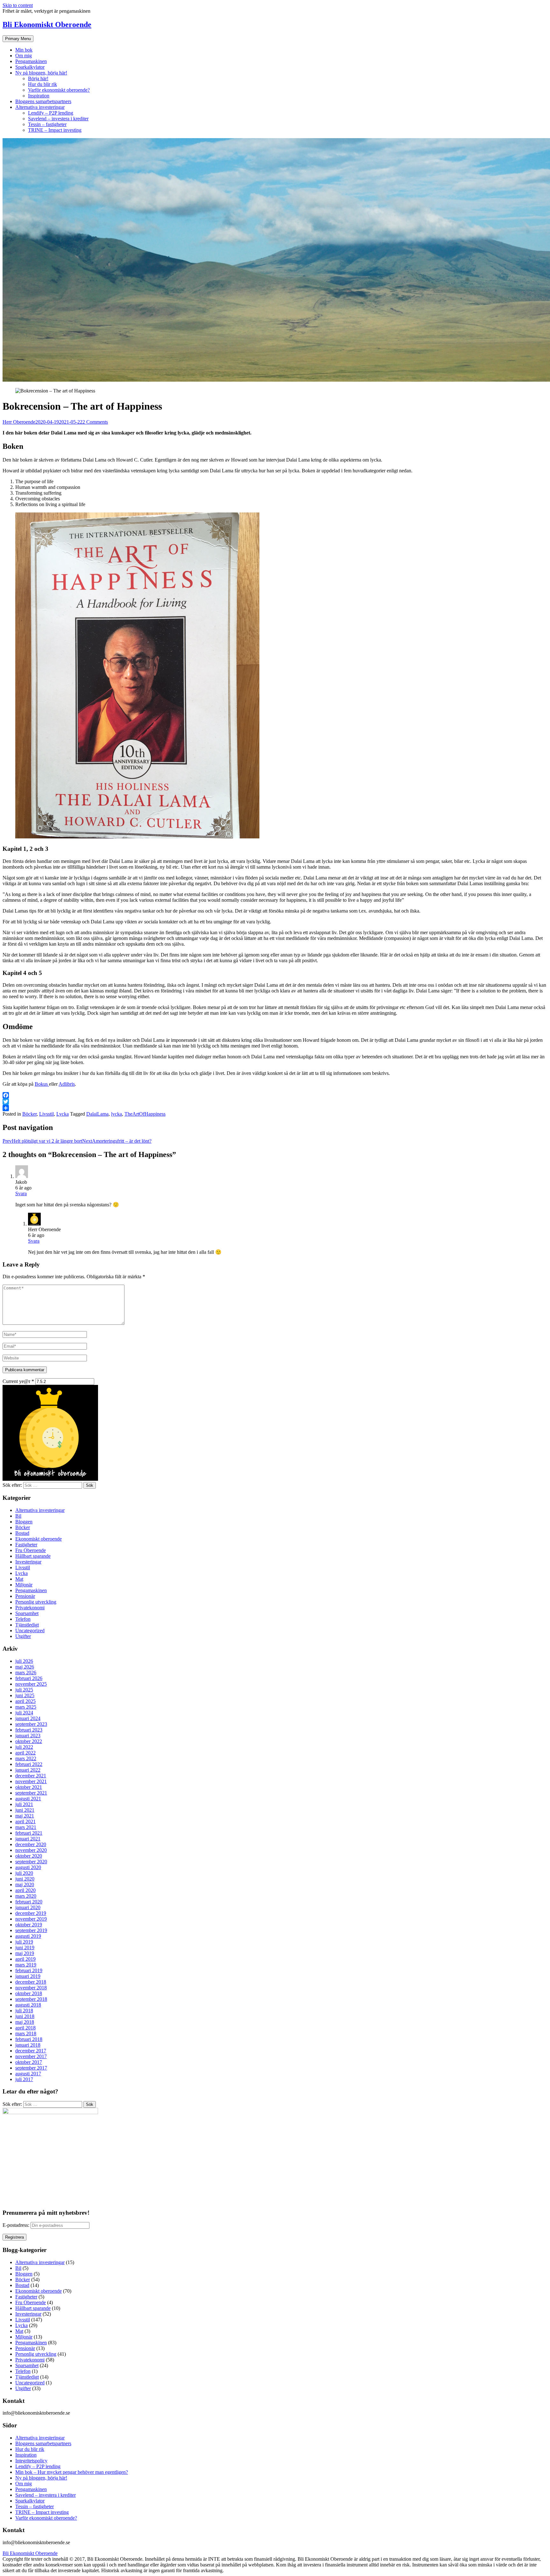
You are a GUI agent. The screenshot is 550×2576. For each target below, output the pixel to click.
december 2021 (31, 1776)
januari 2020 (28, 1907)
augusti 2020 (28, 1867)
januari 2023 (28, 1736)
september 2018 (31, 1999)
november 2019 (31, 1919)
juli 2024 (24, 1713)
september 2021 (31, 1793)
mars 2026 (26, 1673)
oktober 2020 (29, 1856)
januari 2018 (28, 2045)
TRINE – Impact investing (55, 130)
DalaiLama (97, 1114)
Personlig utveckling (36, 1602)
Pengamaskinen (31, 61)
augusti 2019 (28, 1936)
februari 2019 (29, 1970)
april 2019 (25, 1959)
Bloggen (24, 1522)
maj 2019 (25, 1953)
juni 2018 (25, 2016)
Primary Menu (18, 39)
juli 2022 (24, 1747)
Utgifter (23, 1636)
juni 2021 (25, 1810)
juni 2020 (25, 1879)
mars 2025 (26, 1707)
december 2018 (31, 1982)
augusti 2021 (28, 1799)
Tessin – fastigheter (47, 124)
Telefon (23, 1619)
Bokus (42, 1084)
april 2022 (25, 1753)
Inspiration (39, 96)
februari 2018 (29, 2039)
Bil (18, 1516)
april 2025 (25, 1701)
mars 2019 (26, 1965)
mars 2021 (26, 1827)
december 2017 (31, 2051)
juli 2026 (24, 1661)
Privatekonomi (30, 1608)
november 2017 (31, 2056)
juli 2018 (24, 2011)
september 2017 (31, 2068)
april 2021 (25, 1821)
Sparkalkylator (30, 67)
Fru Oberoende (31, 1550)
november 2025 (31, 1684)
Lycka (63, 1114)
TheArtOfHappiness (145, 1114)
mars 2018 (26, 2033)
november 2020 (31, 1850)
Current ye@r (18, 1381)
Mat (19, 1579)
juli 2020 (24, 1873)
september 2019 (31, 1930)
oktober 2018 (29, 1993)
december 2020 (31, 1844)
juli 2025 (24, 1690)
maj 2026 (25, 1667)
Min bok (24, 50)
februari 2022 (29, 1764)
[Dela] (275, 1108)
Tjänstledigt (27, 1625)
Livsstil (46, 1114)
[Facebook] (275, 1095)
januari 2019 (28, 1976)
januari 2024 (28, 1718)
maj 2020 (25, 1884)
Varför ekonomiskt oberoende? (59, 90)
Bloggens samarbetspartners (43, 101)
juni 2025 (25, 1695)
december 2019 (31, 1913)
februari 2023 (29, 1730)
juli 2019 (24, 1942)
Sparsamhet (27, 1613)
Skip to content (18, 5)
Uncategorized (30, 1630)
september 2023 (31, 1724)
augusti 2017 (28, 2074)
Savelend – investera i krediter (58, 119)
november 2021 (31, 1781)
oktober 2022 (29, 1741)
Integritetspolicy (31, 2461)
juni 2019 (25, 1948)
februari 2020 (29, 1902)
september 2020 (31, 1862)
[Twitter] (275, 1102)
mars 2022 (26, 1758)
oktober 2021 (29, 1787)
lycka (116, 1114)
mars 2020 (26, 1896)
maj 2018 (25, 2022)
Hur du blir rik (42, 84)
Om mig (24, 56)
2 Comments (95, 422)
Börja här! (38, 78)
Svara (21, 1193)
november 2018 (31, 1988)
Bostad (22, 1533)
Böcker (29, 1114)
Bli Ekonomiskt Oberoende (47, 25)
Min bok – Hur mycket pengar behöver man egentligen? (72, 2472)
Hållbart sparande (33, 1556)
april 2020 (25, 1890)
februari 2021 (29, 1833)
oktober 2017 (29, 2062)
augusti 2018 (28, 2005)
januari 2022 (28, 1770)
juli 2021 (24, 1804)
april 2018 (25, 2028)
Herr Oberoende (19, 422)
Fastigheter (26, 1545)
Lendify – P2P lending (51, 113)
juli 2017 (24, 2079)
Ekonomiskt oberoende (39, 1539)
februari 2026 (29, 1678)
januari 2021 (28, 1839)
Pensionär (25, 1596)
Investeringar (28, 1562)
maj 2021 (25, 1816)
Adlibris (67, 1084)
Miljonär (24, 1585)
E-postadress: (17, 2225)
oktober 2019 (29, 1925)
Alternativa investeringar (40, 107)
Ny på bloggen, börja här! (41, 73)
